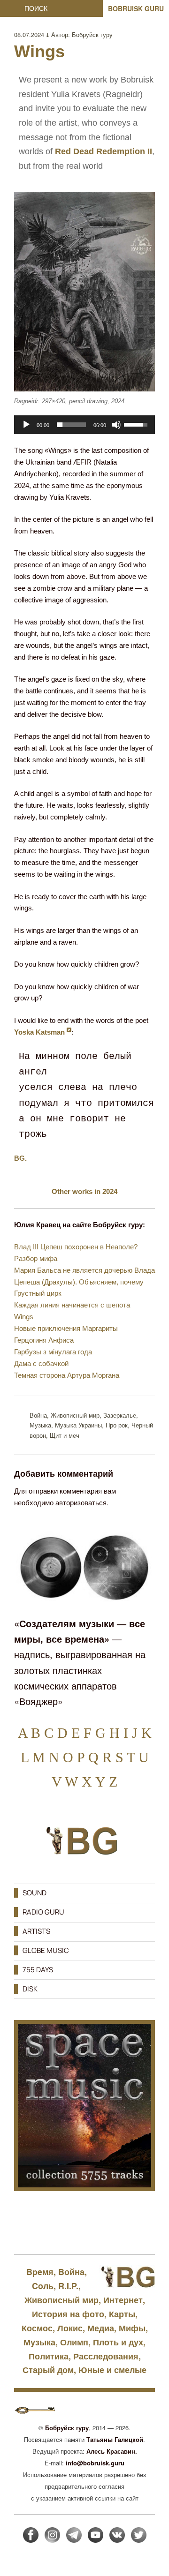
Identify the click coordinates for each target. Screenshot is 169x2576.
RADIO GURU (43, 1912)
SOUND (35, 1893)
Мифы (132, 2328)
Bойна (38, 1415)
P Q (88, 1757)
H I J (123, 1733)
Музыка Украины (78, 1425)
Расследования (106, 2356)
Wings (24, 1317)
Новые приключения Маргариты (66, 1328)
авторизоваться (81, 1502)
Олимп (74, 2342)
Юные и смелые (112, 2370)
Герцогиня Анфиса (44, 1340)
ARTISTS (36, 1931)
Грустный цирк (38, 1293)
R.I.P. (68, 2286)
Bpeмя (40, 2272)
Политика (49, 2356)
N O (61, 1757)
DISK (30, 1989)
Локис (70, 2328)
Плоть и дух (118, 2342)
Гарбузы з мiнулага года (53, 1352)
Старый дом (48, 2370)
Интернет (123, 2300)
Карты (122, 2314)
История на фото (68, 2314)
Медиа (101, 2328)
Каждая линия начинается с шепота (72, 1305)
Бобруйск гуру (92, 34)
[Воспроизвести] (26, 425)
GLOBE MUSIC (46, 1950)
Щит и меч (65, 1435)
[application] (84, 425)
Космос (37, 2328)
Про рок (117, 1425)
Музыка (40, 1425)
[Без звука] (116, 425)
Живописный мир (75, 1415)
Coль (43, 2286)
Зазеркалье (120, 1415)
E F (81, 1733)
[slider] (71, 425)
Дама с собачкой (41, 1363)
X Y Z (100, 1782)
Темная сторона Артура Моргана (67, 1375)
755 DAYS (38, 1970)
